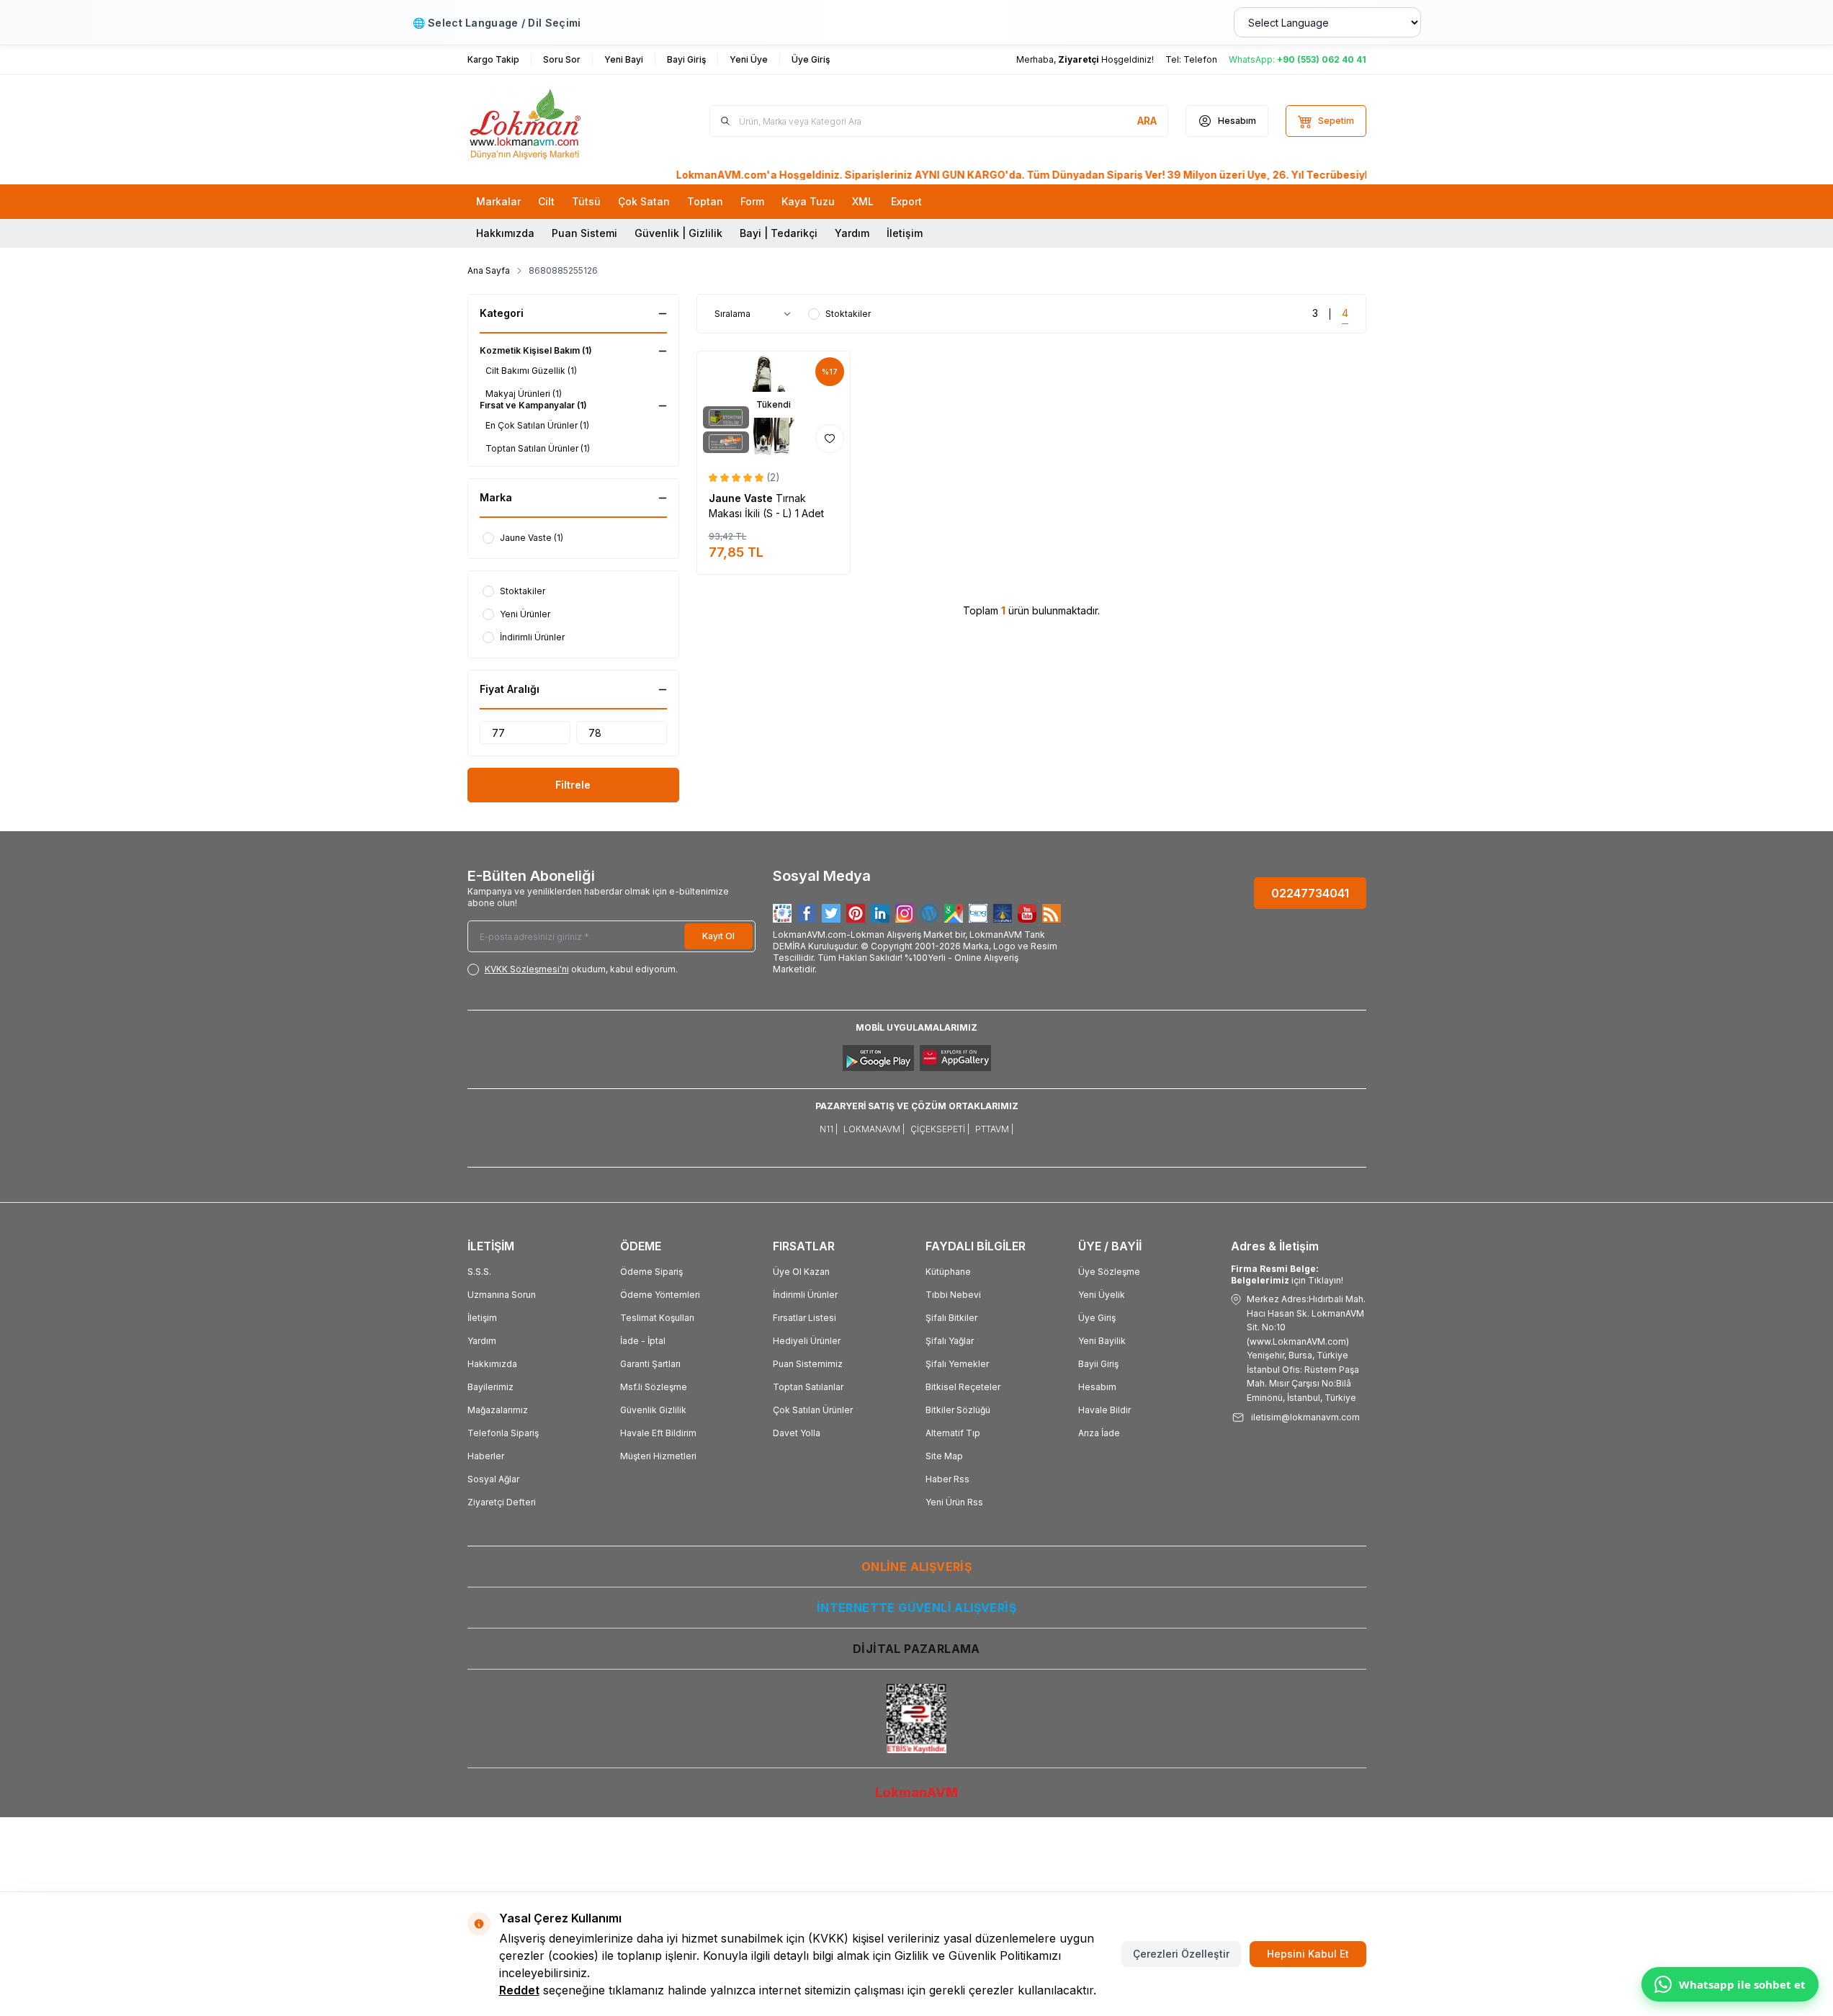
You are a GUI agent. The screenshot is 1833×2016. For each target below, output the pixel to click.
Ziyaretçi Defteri (502, 1502)
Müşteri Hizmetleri (658, 1456)
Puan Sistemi (584, 233)
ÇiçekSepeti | (940, 1129)
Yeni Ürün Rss (954, 1502)
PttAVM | (994, 1129)
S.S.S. (479, 1272)
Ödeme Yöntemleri (660, 1295)
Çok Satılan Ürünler (813, 1410)
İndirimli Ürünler (805, 1295)
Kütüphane (948, 1272)
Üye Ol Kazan (801, 1272)
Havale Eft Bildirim (658, 1433)
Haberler (486, 1456)
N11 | (829, 1129)
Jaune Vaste (742, 498)
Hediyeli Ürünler (807, 1341)
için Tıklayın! (1287, 1274)
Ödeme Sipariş (651, 1272)
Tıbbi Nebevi (953, 1295)
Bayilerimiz (490, 1387)
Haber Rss (947, 1479)
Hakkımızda (505, 233)
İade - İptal (643, 1341)
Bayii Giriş (1098, 1364)
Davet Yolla (797, 1433)
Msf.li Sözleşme (654, 1387)
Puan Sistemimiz (808, 1364)
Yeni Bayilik (1102, 1341)
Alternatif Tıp (953, 1433)
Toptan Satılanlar (808, 1387)
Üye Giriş (1097, 1318)
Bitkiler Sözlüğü (958, 1410)
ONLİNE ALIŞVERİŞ (916, 1567)
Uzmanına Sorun (502, 1295)
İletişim (905, 233)
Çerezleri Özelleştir (1181, 1954)
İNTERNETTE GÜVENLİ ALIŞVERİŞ (916, 1608)
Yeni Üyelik (1102, 1295)
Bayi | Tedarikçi (779, 233)
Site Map (944, 1456)
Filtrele (573, 785)
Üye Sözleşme (1109, 1272)
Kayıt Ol (718, 936)
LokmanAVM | (874, 1129)
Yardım (852, 233)
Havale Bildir (1104, 1410)
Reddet (519, 1990)
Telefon (1200, 59)
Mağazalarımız (498, 1410)
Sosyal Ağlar (493, 1479)
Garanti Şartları (650, 1364)
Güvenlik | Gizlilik (678, 233)
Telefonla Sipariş (503, 1433)
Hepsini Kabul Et (1308, 1954)
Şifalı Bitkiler (951, 1318)
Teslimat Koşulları (657, 1318)
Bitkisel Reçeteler (963, 1387)
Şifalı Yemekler (957, 1364)
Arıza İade (1099, 1433)
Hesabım (1097, 1387)
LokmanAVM (916, 1792)
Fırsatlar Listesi (805, 1318)
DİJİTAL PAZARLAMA (916, 1649)
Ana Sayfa (489, 270)
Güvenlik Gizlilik (653, 1410)
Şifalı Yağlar (950, 1341)
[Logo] (554, 121)
